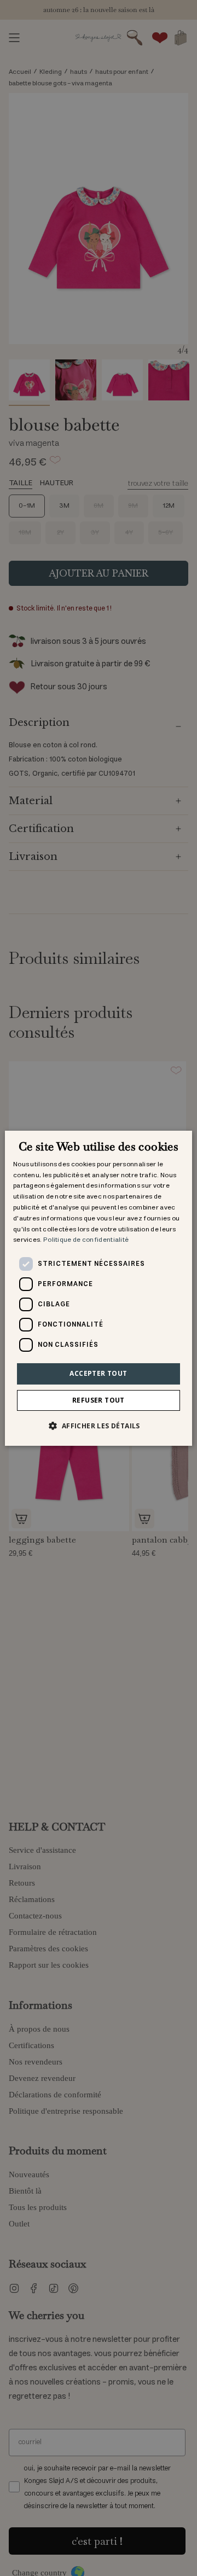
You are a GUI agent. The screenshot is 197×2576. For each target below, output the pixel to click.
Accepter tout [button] (98, 1373)
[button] (98, 1426)
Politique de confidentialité (86, 1240)
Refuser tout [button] (99, 1400)
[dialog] (99, 1288)
